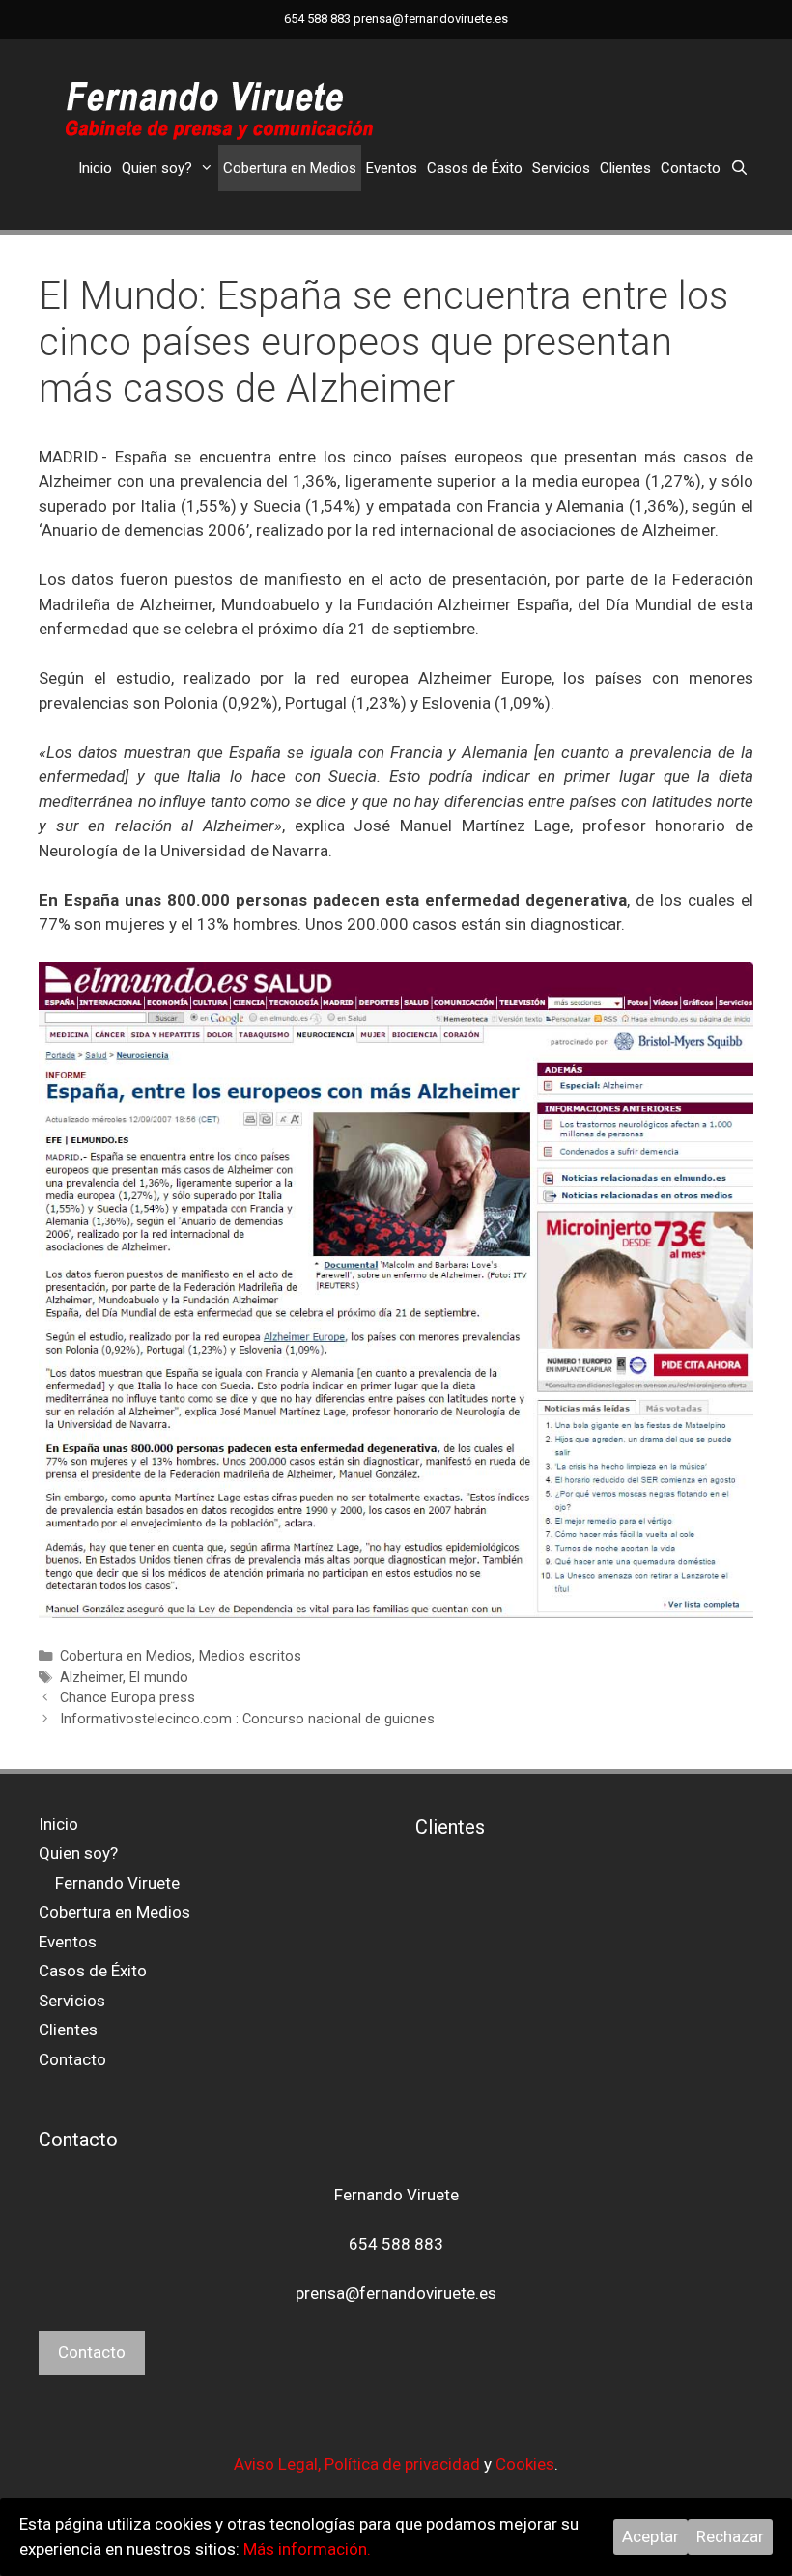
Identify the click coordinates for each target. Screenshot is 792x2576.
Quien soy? (157, 168)
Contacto (691, 168)
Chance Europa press (127, 1698)
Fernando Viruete (117, 1883)
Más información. (307, 2549)
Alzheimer (91, 1678)
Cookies (525, 2464)
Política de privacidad (402, 2464)
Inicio (95, 168)
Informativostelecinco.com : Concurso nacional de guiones (247, 1719)
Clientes (625, 168)
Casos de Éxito (475, 168)
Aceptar (651, 2536)
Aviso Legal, (279, 2464)
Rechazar (730, 2536)
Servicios (561, 168)
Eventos (392, 168)
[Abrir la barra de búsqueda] (739, 168)
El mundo (159, 1678)
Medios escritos (250, 1656)
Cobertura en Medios (290, 168)
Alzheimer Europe (485, 678)
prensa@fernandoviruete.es (431, 19)
